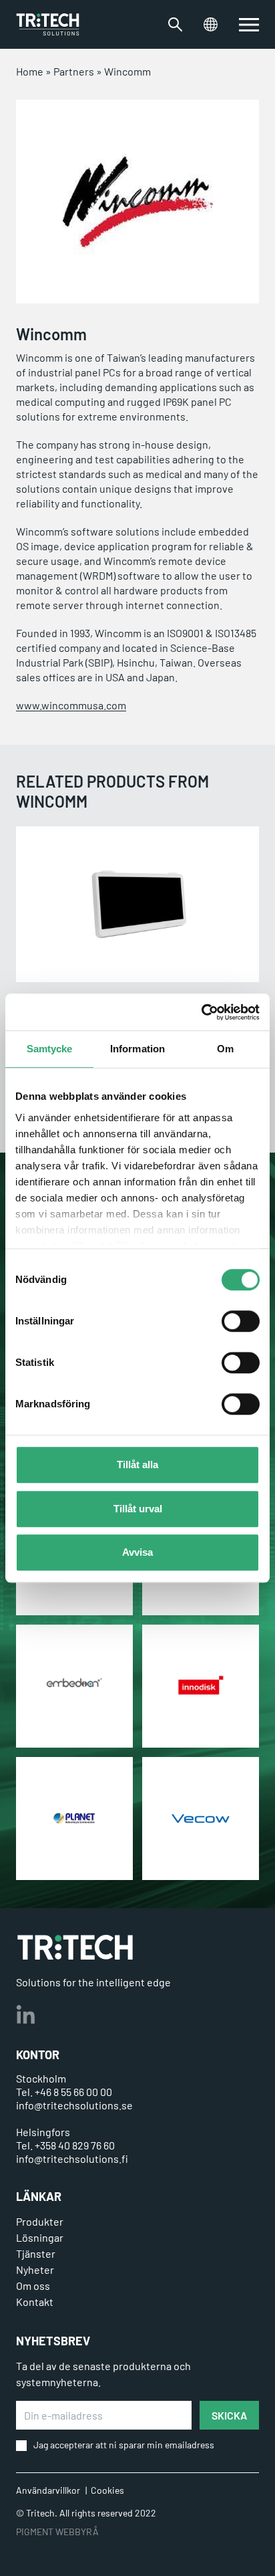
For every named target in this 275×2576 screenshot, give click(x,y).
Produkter (40, 2221)
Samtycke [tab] (50, 1049)
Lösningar (40, 2237)
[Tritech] (75, 1947)
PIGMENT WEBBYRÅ (57, 2532)
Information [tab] (137, 1049)
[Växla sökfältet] (175, 24)
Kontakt (35, 2302)
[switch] (241, 1321)
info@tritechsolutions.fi (72, 2158)
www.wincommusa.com (71, 705)
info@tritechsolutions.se (74, 2105)
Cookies (107, 2490)
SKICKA (229, 2415)
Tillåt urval (138, 1509)
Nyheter (35, 2269)
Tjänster (36, 2253)
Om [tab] (225, 1049)
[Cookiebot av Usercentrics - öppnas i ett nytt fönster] (201, 1012)
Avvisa (137, 1552)
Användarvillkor (48, 2490)
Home (30, 71)
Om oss (33, 2286)
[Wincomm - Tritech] (48, 24)
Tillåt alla (137, 1465)
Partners (74, 71)
